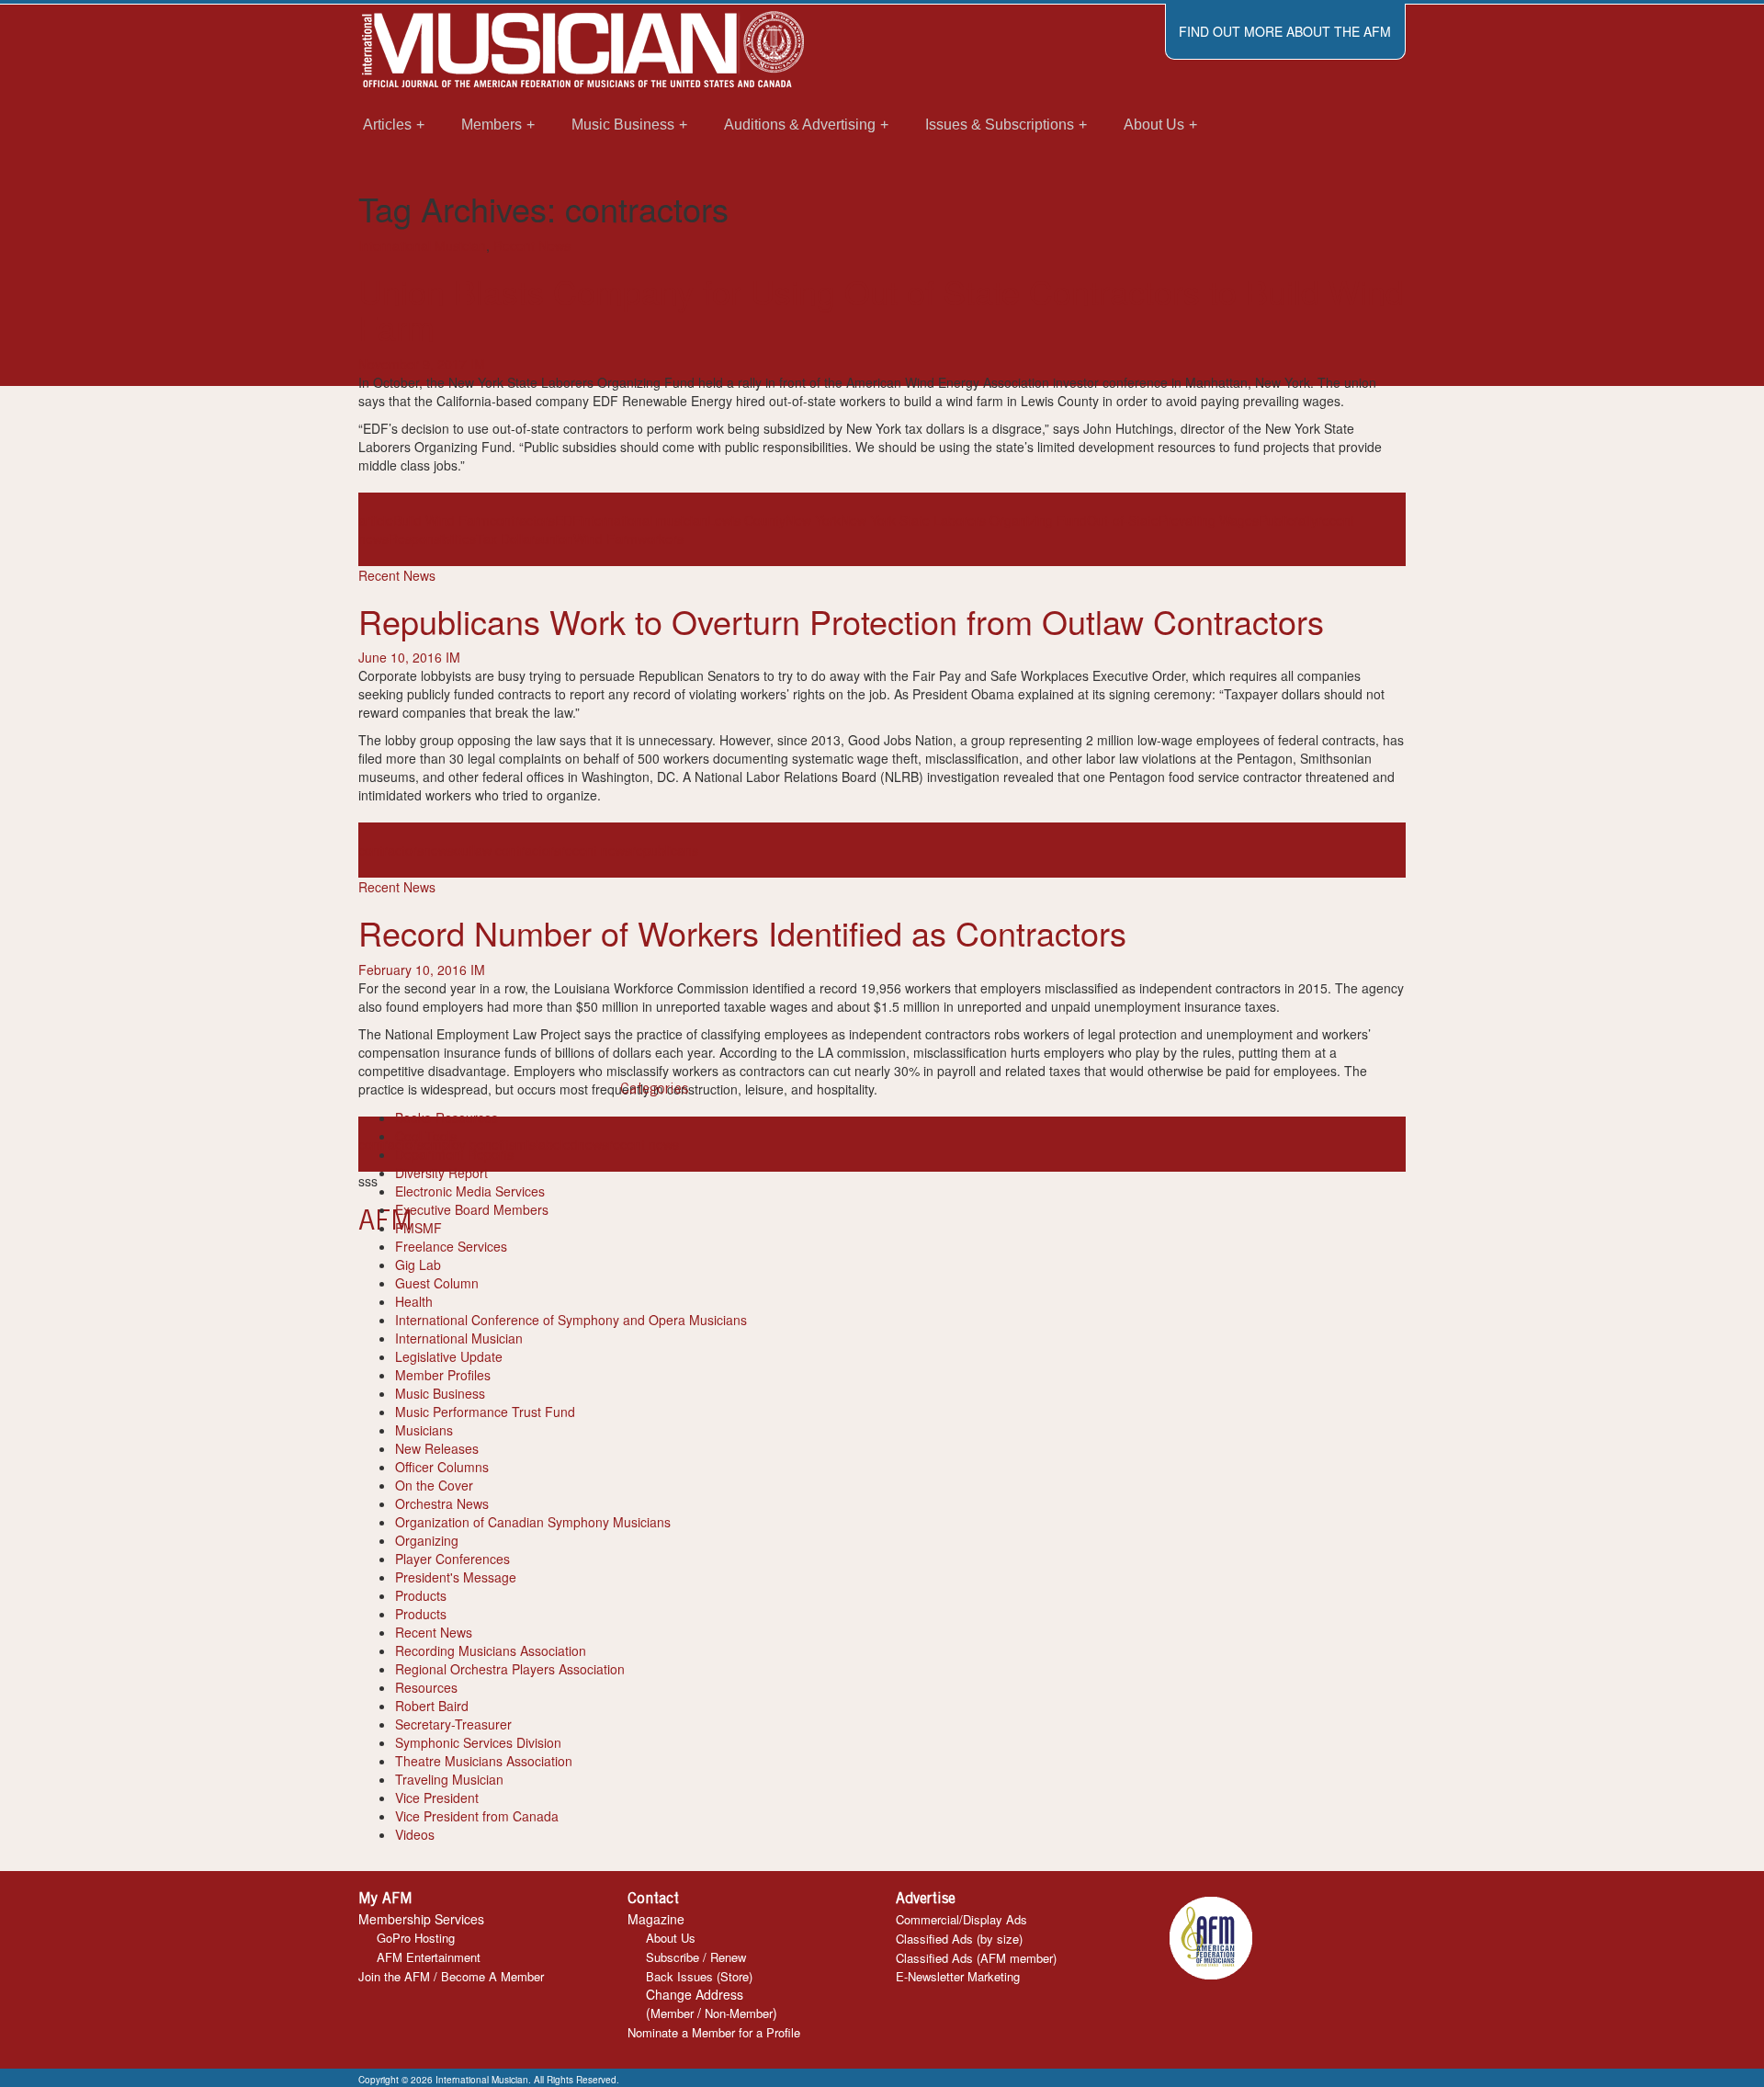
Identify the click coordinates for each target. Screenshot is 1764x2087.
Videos (415, 1834)
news (439, 850)
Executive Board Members (472, 1209)
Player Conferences (452, 1559)
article (376, 520)
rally (1306, 520)
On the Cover (434, 1485)
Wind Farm (605, 539)
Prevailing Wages (1209, 520)
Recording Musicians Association (491, 1650)
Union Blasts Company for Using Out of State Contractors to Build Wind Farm (881, 309)
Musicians (424, 1430)
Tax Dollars (509, 539)
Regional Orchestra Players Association (510, 1669)
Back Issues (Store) (699, 1976)
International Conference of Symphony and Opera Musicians (571, 1320)
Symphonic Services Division (478, 1742)
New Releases (437, 1448)
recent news (596, 850)
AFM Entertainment (429, 1957)
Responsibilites (432, 539)
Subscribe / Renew (696, 1957)
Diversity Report (441, 1173)
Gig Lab (418, 1265)
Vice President (437, 1798)
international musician (644, 520)
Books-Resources (447, 1117)
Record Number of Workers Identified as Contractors (742, 932)
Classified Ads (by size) (959, 1939)
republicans (665, 850)
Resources (426, 1687)
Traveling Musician (449, 1779)
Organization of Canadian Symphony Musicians (533, 1522)
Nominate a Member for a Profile (714, 2032)
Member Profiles (443, 1375)
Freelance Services (451, 1246)
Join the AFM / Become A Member (451, 1976)
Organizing (427, 1540)
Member (672, 2013)
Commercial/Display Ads (961, 1919)
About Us (671, 1938)
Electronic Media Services (470, 1191)
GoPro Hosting (416, 1938)
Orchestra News (442, 1503)
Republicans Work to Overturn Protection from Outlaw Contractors (841, 621)
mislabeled (547, 1144)
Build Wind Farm (441, 520)
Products (421, 1595)
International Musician (422, 245)
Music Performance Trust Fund (485, 1412)
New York (813, 520)
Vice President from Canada (477, 1816)
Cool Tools (426, 1136)
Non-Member (739, 2013)
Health (414, 1301)
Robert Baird (432, 1706)
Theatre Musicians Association (484, 1761)
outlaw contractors (507, 850)
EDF (568, 520)
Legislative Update (449, 1356)
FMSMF (418, 1228)
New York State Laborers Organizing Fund (964, 520)
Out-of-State (1123, 520)
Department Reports (454, 1154)
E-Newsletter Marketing (958, 1976)
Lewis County (746, 520)
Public (1276, 520)
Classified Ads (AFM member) (976, 1958)
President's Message (456, 1577)
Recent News (532, 245)
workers (661, 539)
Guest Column (437, 1283)
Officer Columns (442, 1467)
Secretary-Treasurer (453, 1724)
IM (478, 364)
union (557, 539)
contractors (522, 520)
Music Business (440, 1393)
